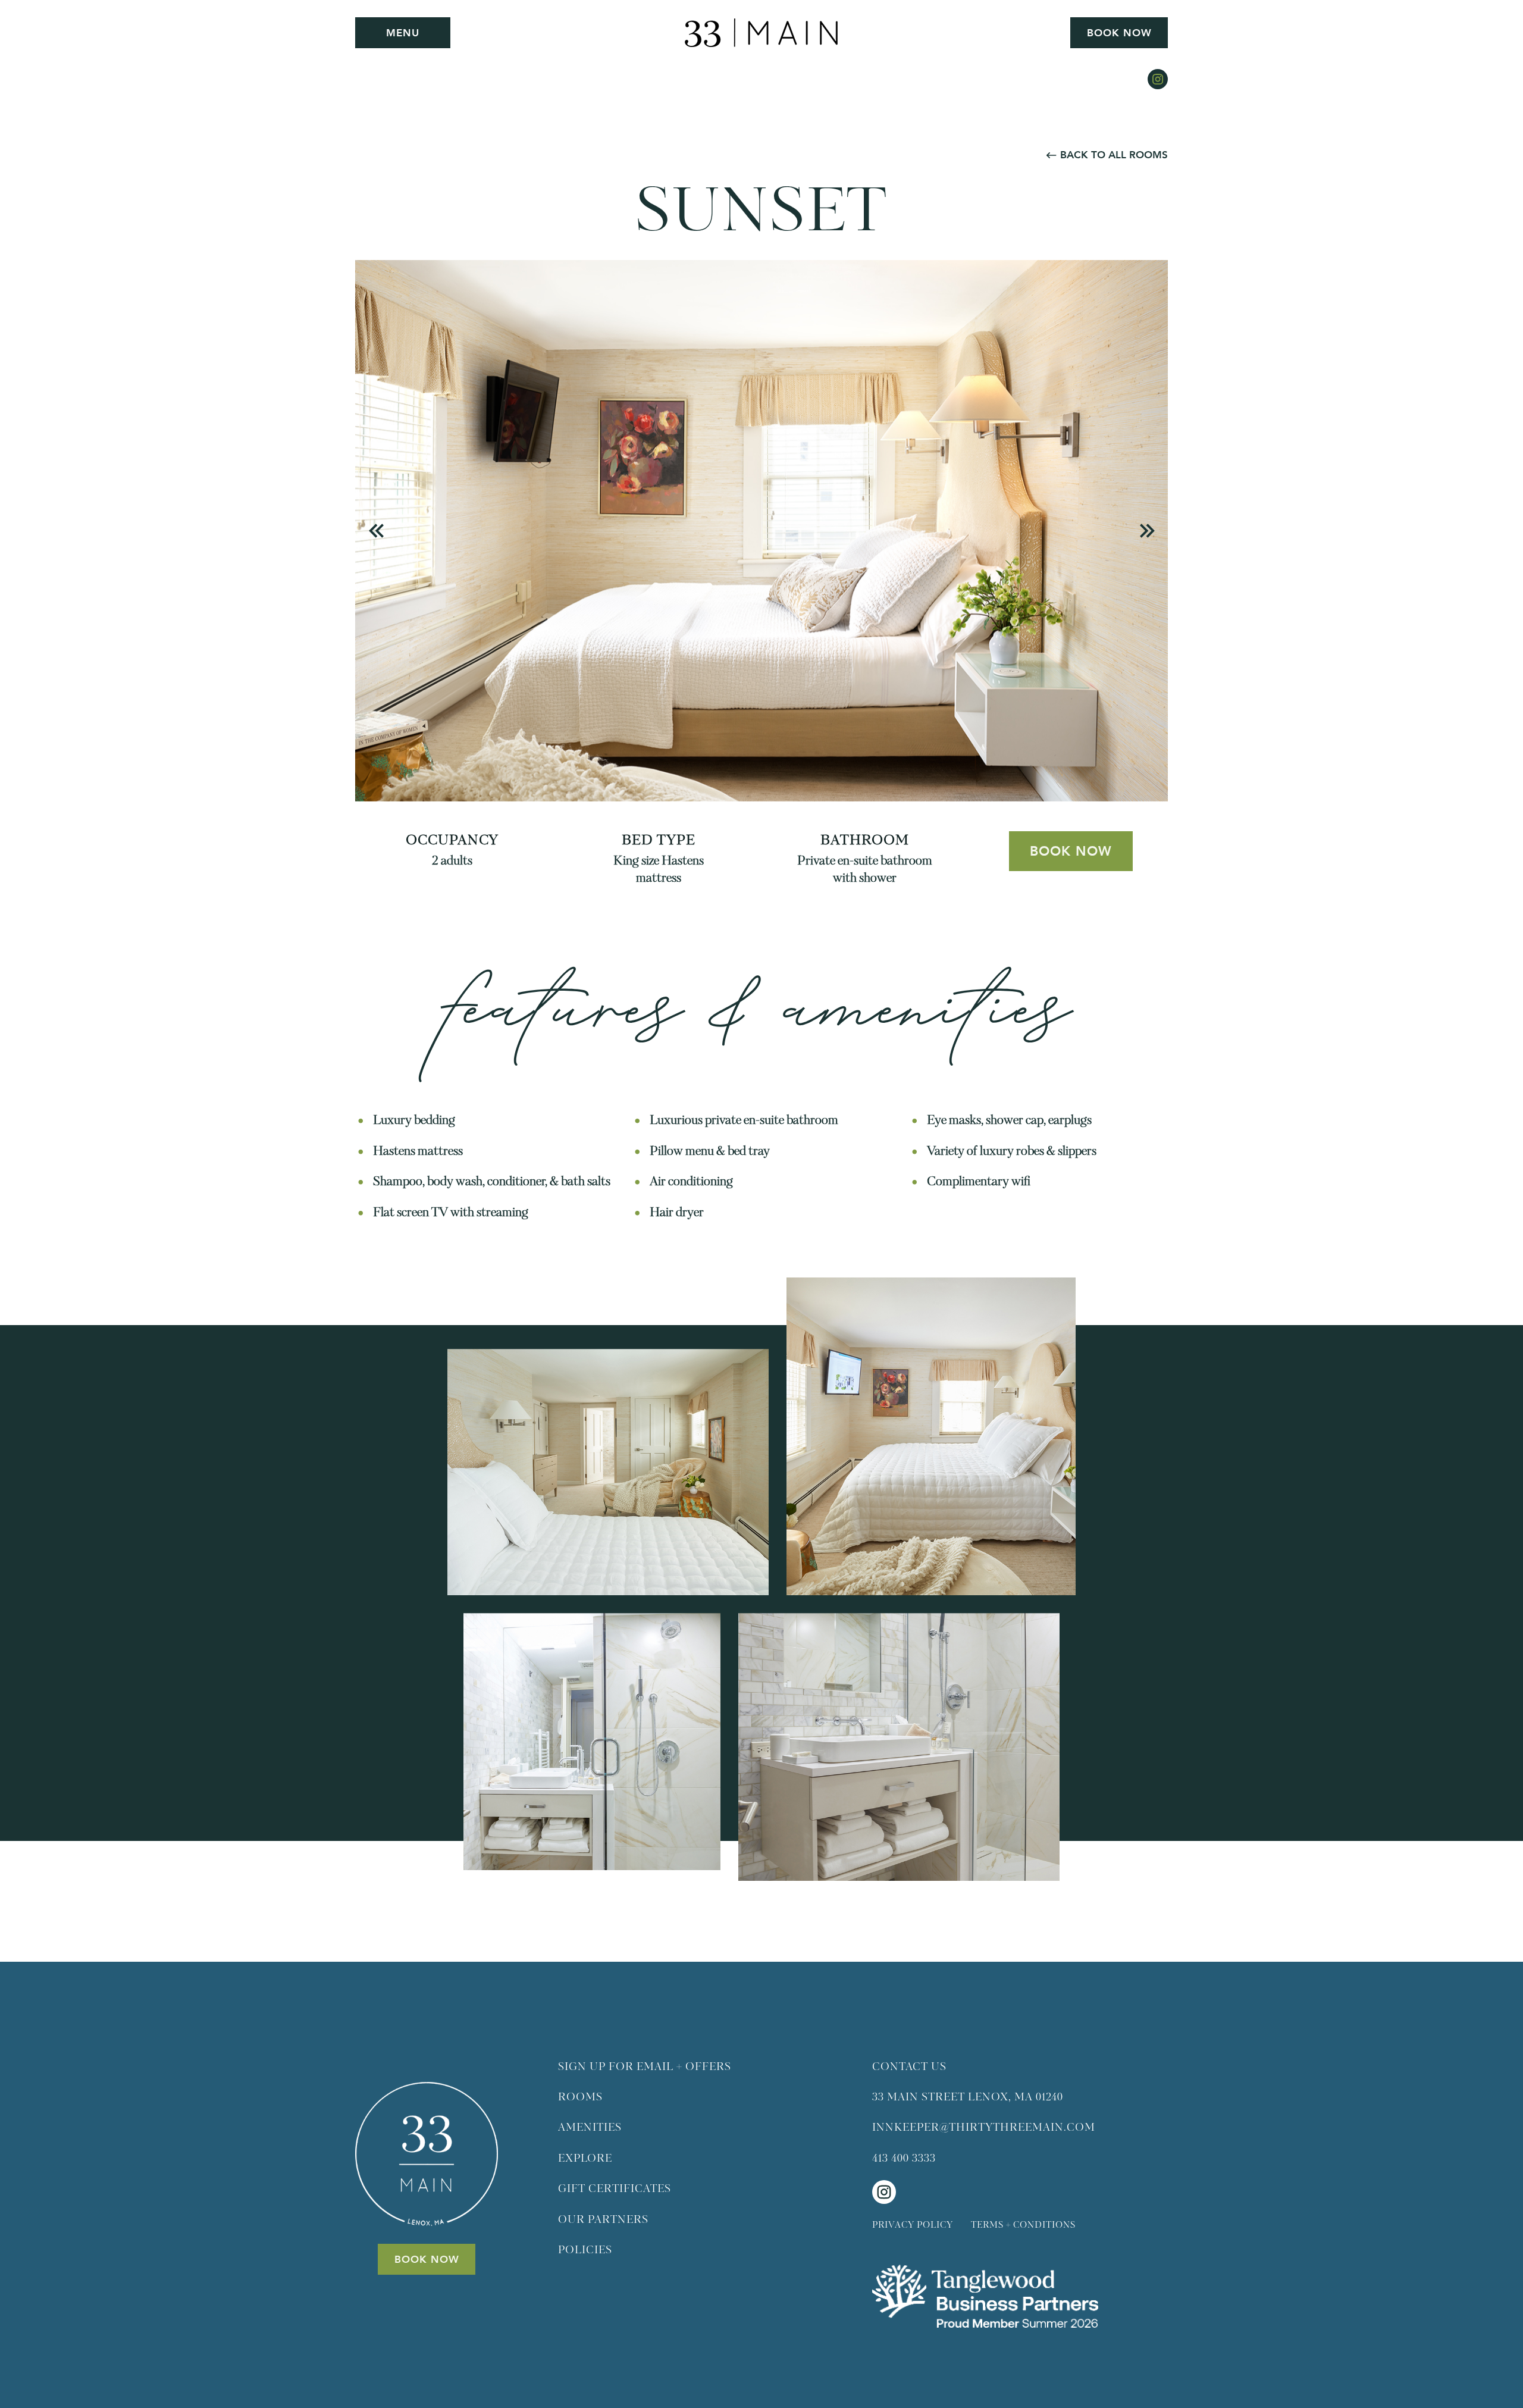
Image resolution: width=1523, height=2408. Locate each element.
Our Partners (603, 2220)
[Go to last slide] (377, 530)
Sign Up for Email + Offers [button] (645, 2067)
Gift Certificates (615, 2189)
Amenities (590, 2128)
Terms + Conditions (1023, 2225)
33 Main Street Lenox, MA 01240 (968, 2097)
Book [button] (1119, 33)
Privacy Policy (913, 2225)
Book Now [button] (1071, 851)
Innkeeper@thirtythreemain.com (984, 2128)
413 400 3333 (904, 2159)
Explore (585, 2159)
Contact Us (909, 2067)
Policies (585, 2250)
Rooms (580, 2097)
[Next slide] (1147, 530)
